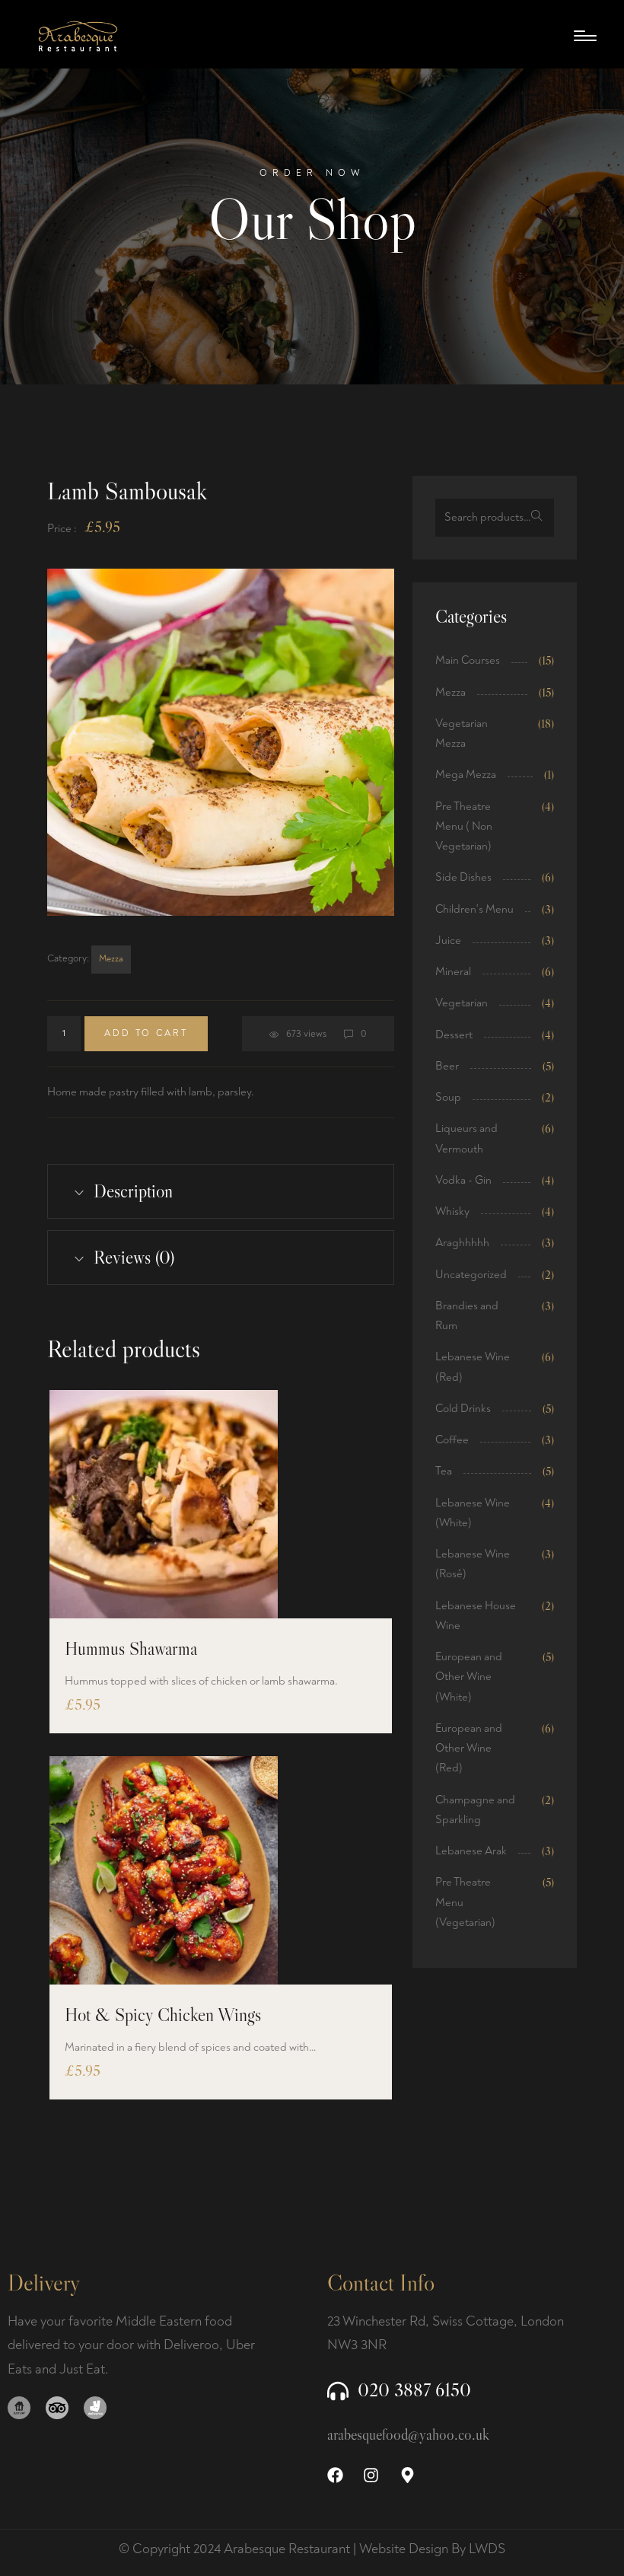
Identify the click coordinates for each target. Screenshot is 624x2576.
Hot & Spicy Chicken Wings (163, 2015)
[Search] (537, 518)
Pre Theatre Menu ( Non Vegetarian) (464, 827)
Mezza (111, 959)
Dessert (454, 1035)
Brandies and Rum (467, 1316)
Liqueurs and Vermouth (466, 1138)
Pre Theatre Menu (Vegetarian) (465, 1902)
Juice (448, 940)
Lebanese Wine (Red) (473, 1367)
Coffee (452, 1440)
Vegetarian (462, 1003)
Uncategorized (471, 1275)
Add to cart (146, 1033)
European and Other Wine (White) (469, 1677)
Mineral (453, 972)
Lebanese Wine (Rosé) (473, 1564)
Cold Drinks (463, 1409)
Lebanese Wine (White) (473, 1513)
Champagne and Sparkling (475, 1810)
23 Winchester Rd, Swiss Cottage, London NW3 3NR (446, 2334)
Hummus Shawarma (131, 1648)
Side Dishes (463, 877)
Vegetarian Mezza (462, 733)
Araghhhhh (462, 1243)
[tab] (221, 1191)
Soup (448, 1097)
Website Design (404, 2549)
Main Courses (468, 660)
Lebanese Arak (471, 1851)
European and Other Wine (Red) (469, 1749)
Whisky (452, 1211)
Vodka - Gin (463, 1180)
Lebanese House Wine (476, 1616)
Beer (447, 1066)
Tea (444, 1471)
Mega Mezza (466, 775)
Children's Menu (474, 909)
